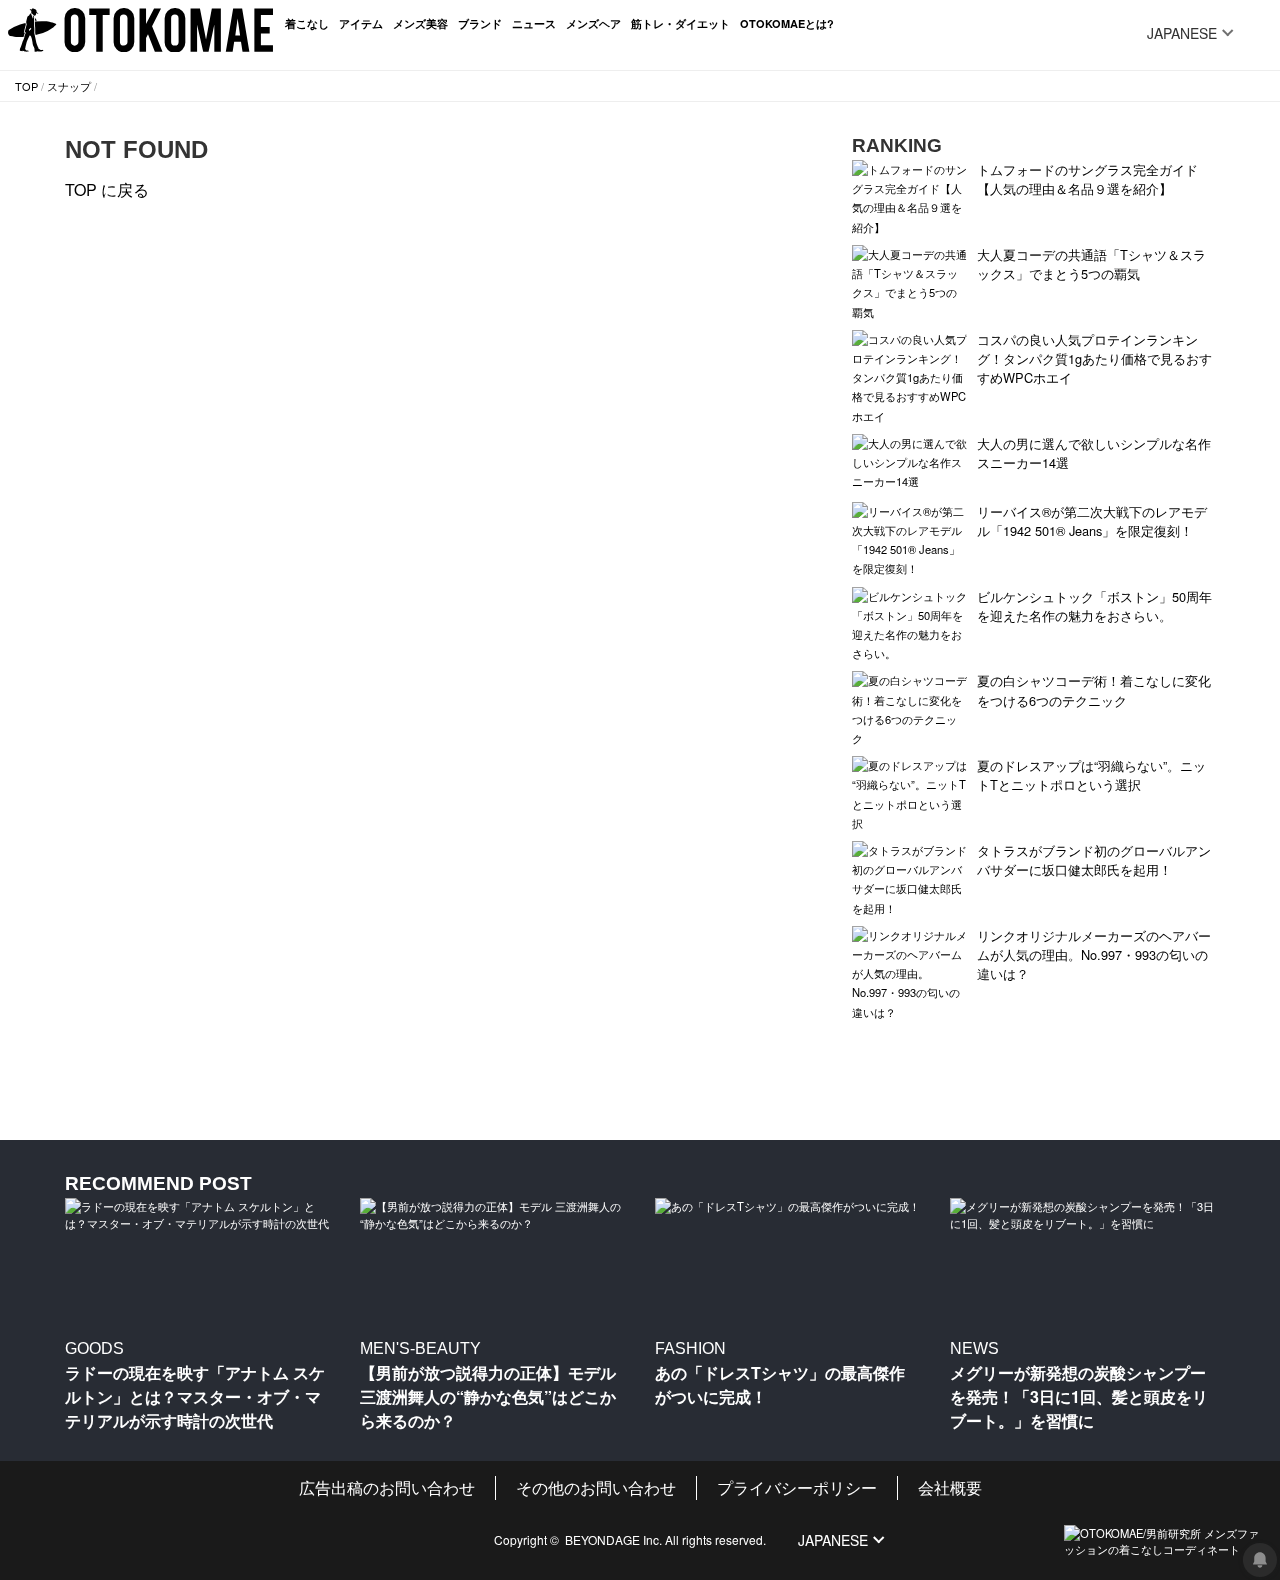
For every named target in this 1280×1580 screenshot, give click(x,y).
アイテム (361, 23)
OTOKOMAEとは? (787, 23)
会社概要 (950, 1487)
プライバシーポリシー (797, 1487)
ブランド (480, 23)
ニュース (534, 23)
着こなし (307, 23)
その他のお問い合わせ (596, 1487)
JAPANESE (1182, 33)
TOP (26, 86)
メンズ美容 (420, 23)
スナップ (69, 86)
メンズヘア (593, 23)
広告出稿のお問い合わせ (387, 1487)
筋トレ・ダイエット (680, 23)
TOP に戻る (107, 189)
